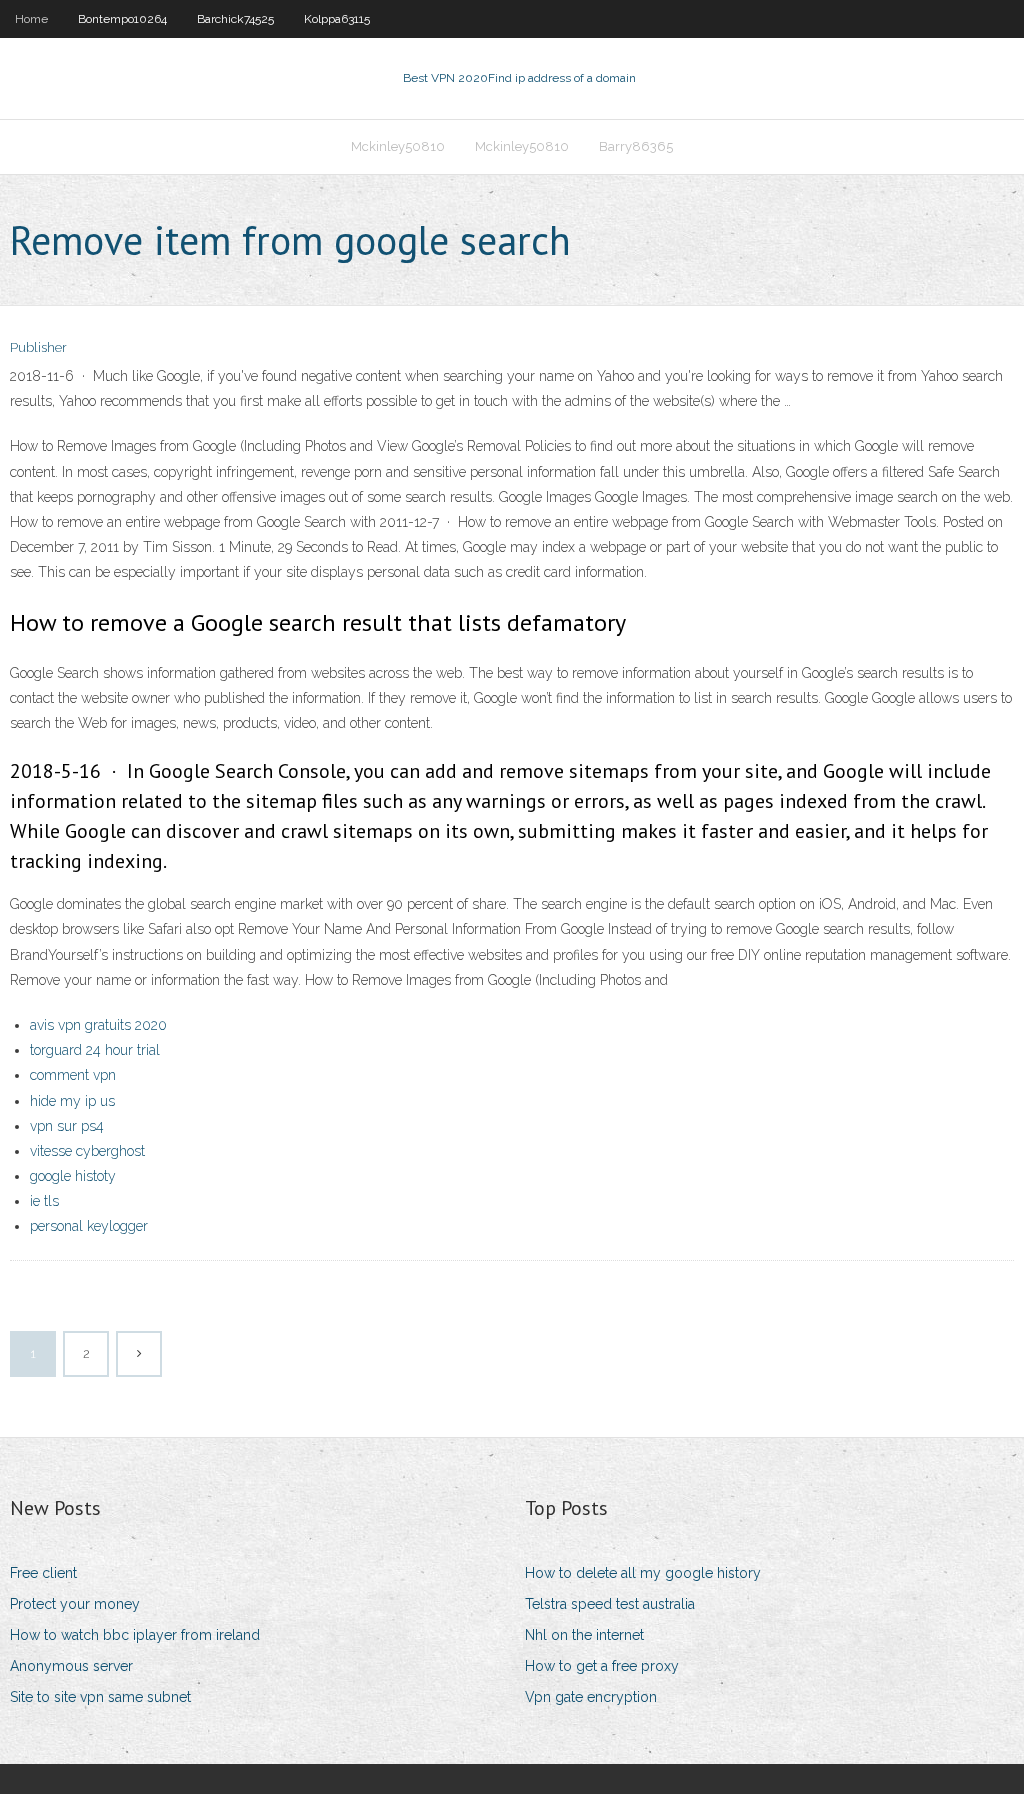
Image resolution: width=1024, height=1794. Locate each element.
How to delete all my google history (643, 1573)
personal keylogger (89, 1226)
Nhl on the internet (584, 1635)
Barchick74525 (235, 19)
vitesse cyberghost (87, 1151)
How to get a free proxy (602, 1666)
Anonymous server (71, 1666)
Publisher (38, 347)
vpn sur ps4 (67, 1126)
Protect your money (75, 1604)
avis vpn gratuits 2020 (98, 1025)
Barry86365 (636, 146)
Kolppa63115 (337, 19)
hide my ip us (72, 1101)
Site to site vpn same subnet (100, 1697)
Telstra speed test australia (610, 1604)
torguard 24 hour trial (95, 1050)
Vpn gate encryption (591, 1697)
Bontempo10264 (122, 19)
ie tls (44, 1201)
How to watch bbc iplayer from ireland (135, 1635)
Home (31, 19)
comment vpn (73, 1075)
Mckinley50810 (398, 146)
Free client (43, 1573)
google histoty (73, 1176)
